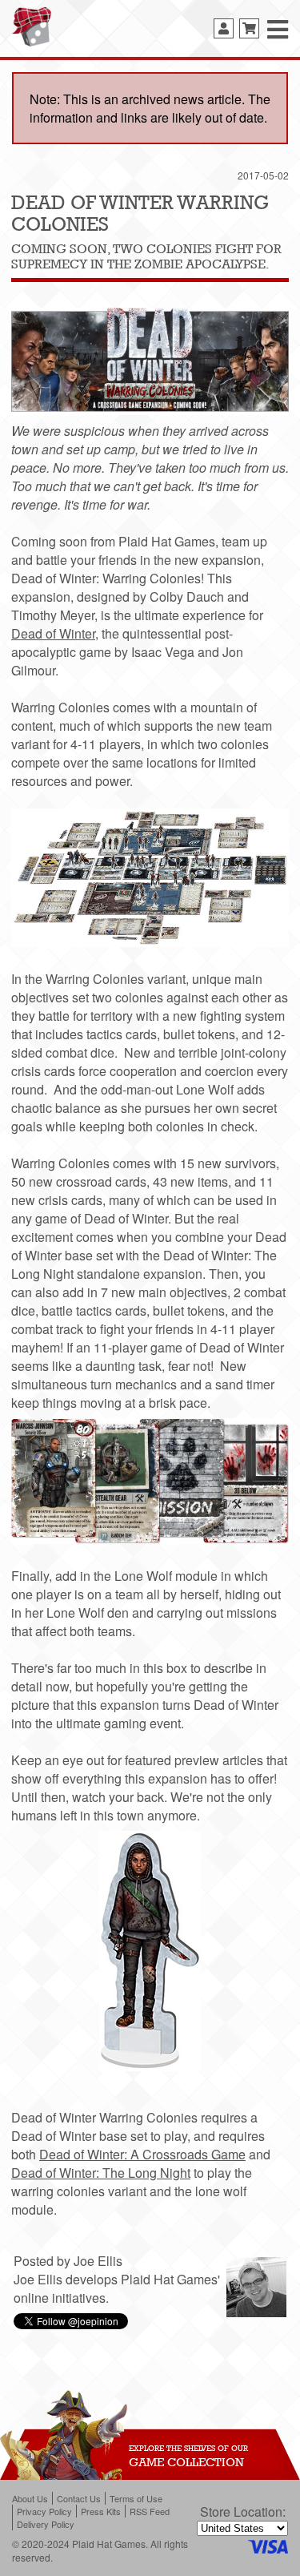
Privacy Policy (44, 2511)
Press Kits (101, 2511)
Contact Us (79, 2498)
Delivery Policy (46, 2524)
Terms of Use (136, 2498)
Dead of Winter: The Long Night (101, 2173)
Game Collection (186, 2462)
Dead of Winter (53, 633)
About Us (30, 2498)
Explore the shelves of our (188, 2448)
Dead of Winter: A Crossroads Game (142, 2154)
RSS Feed (150, 2511)
